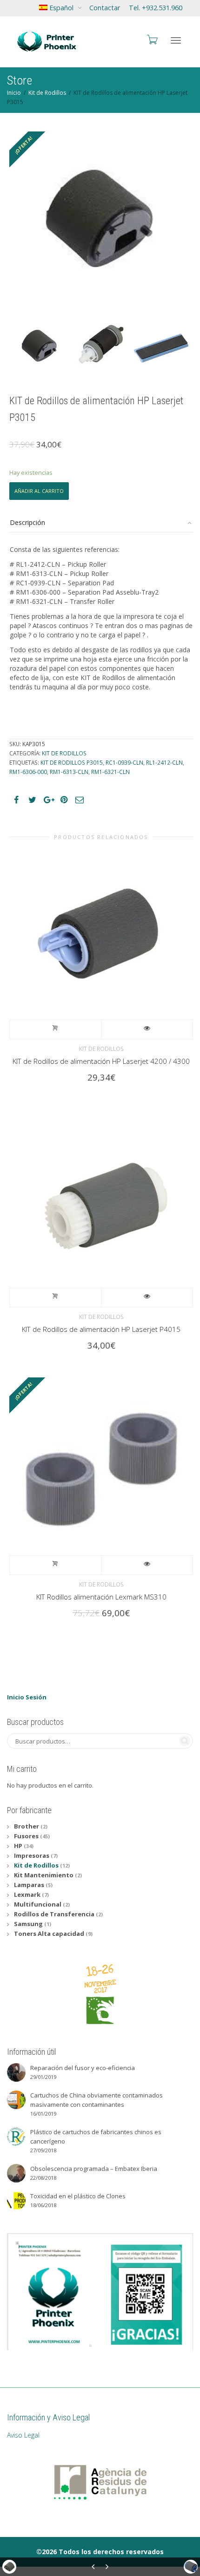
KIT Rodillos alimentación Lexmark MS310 (101, 1597)
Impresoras (32, 1855)
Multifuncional (38, 1904)
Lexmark (27, 1894)
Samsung (28, 1924)
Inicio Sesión (27, 1697)
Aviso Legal (23, 2435)
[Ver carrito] (152, 39)
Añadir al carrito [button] (56, 1029)
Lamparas (29, 1885)
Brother (27, 1826)
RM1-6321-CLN (110, 772)
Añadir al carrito (39, 491)
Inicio (14, 93)
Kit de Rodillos (47, 93)
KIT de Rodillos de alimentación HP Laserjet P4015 (101, 1329)
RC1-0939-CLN (124, 762)
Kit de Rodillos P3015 (72, 762)
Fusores (26, 1836)
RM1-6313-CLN (69, 772)
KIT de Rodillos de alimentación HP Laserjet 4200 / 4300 (101, 1061)
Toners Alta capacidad (49, 1934)
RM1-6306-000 (28, 772)
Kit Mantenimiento (44, 1875)
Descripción (27, 522)
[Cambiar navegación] (176, 40)
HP (18, 1846)
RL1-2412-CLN (164, 762)
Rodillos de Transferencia (54, 1914)
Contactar (105, 8)
